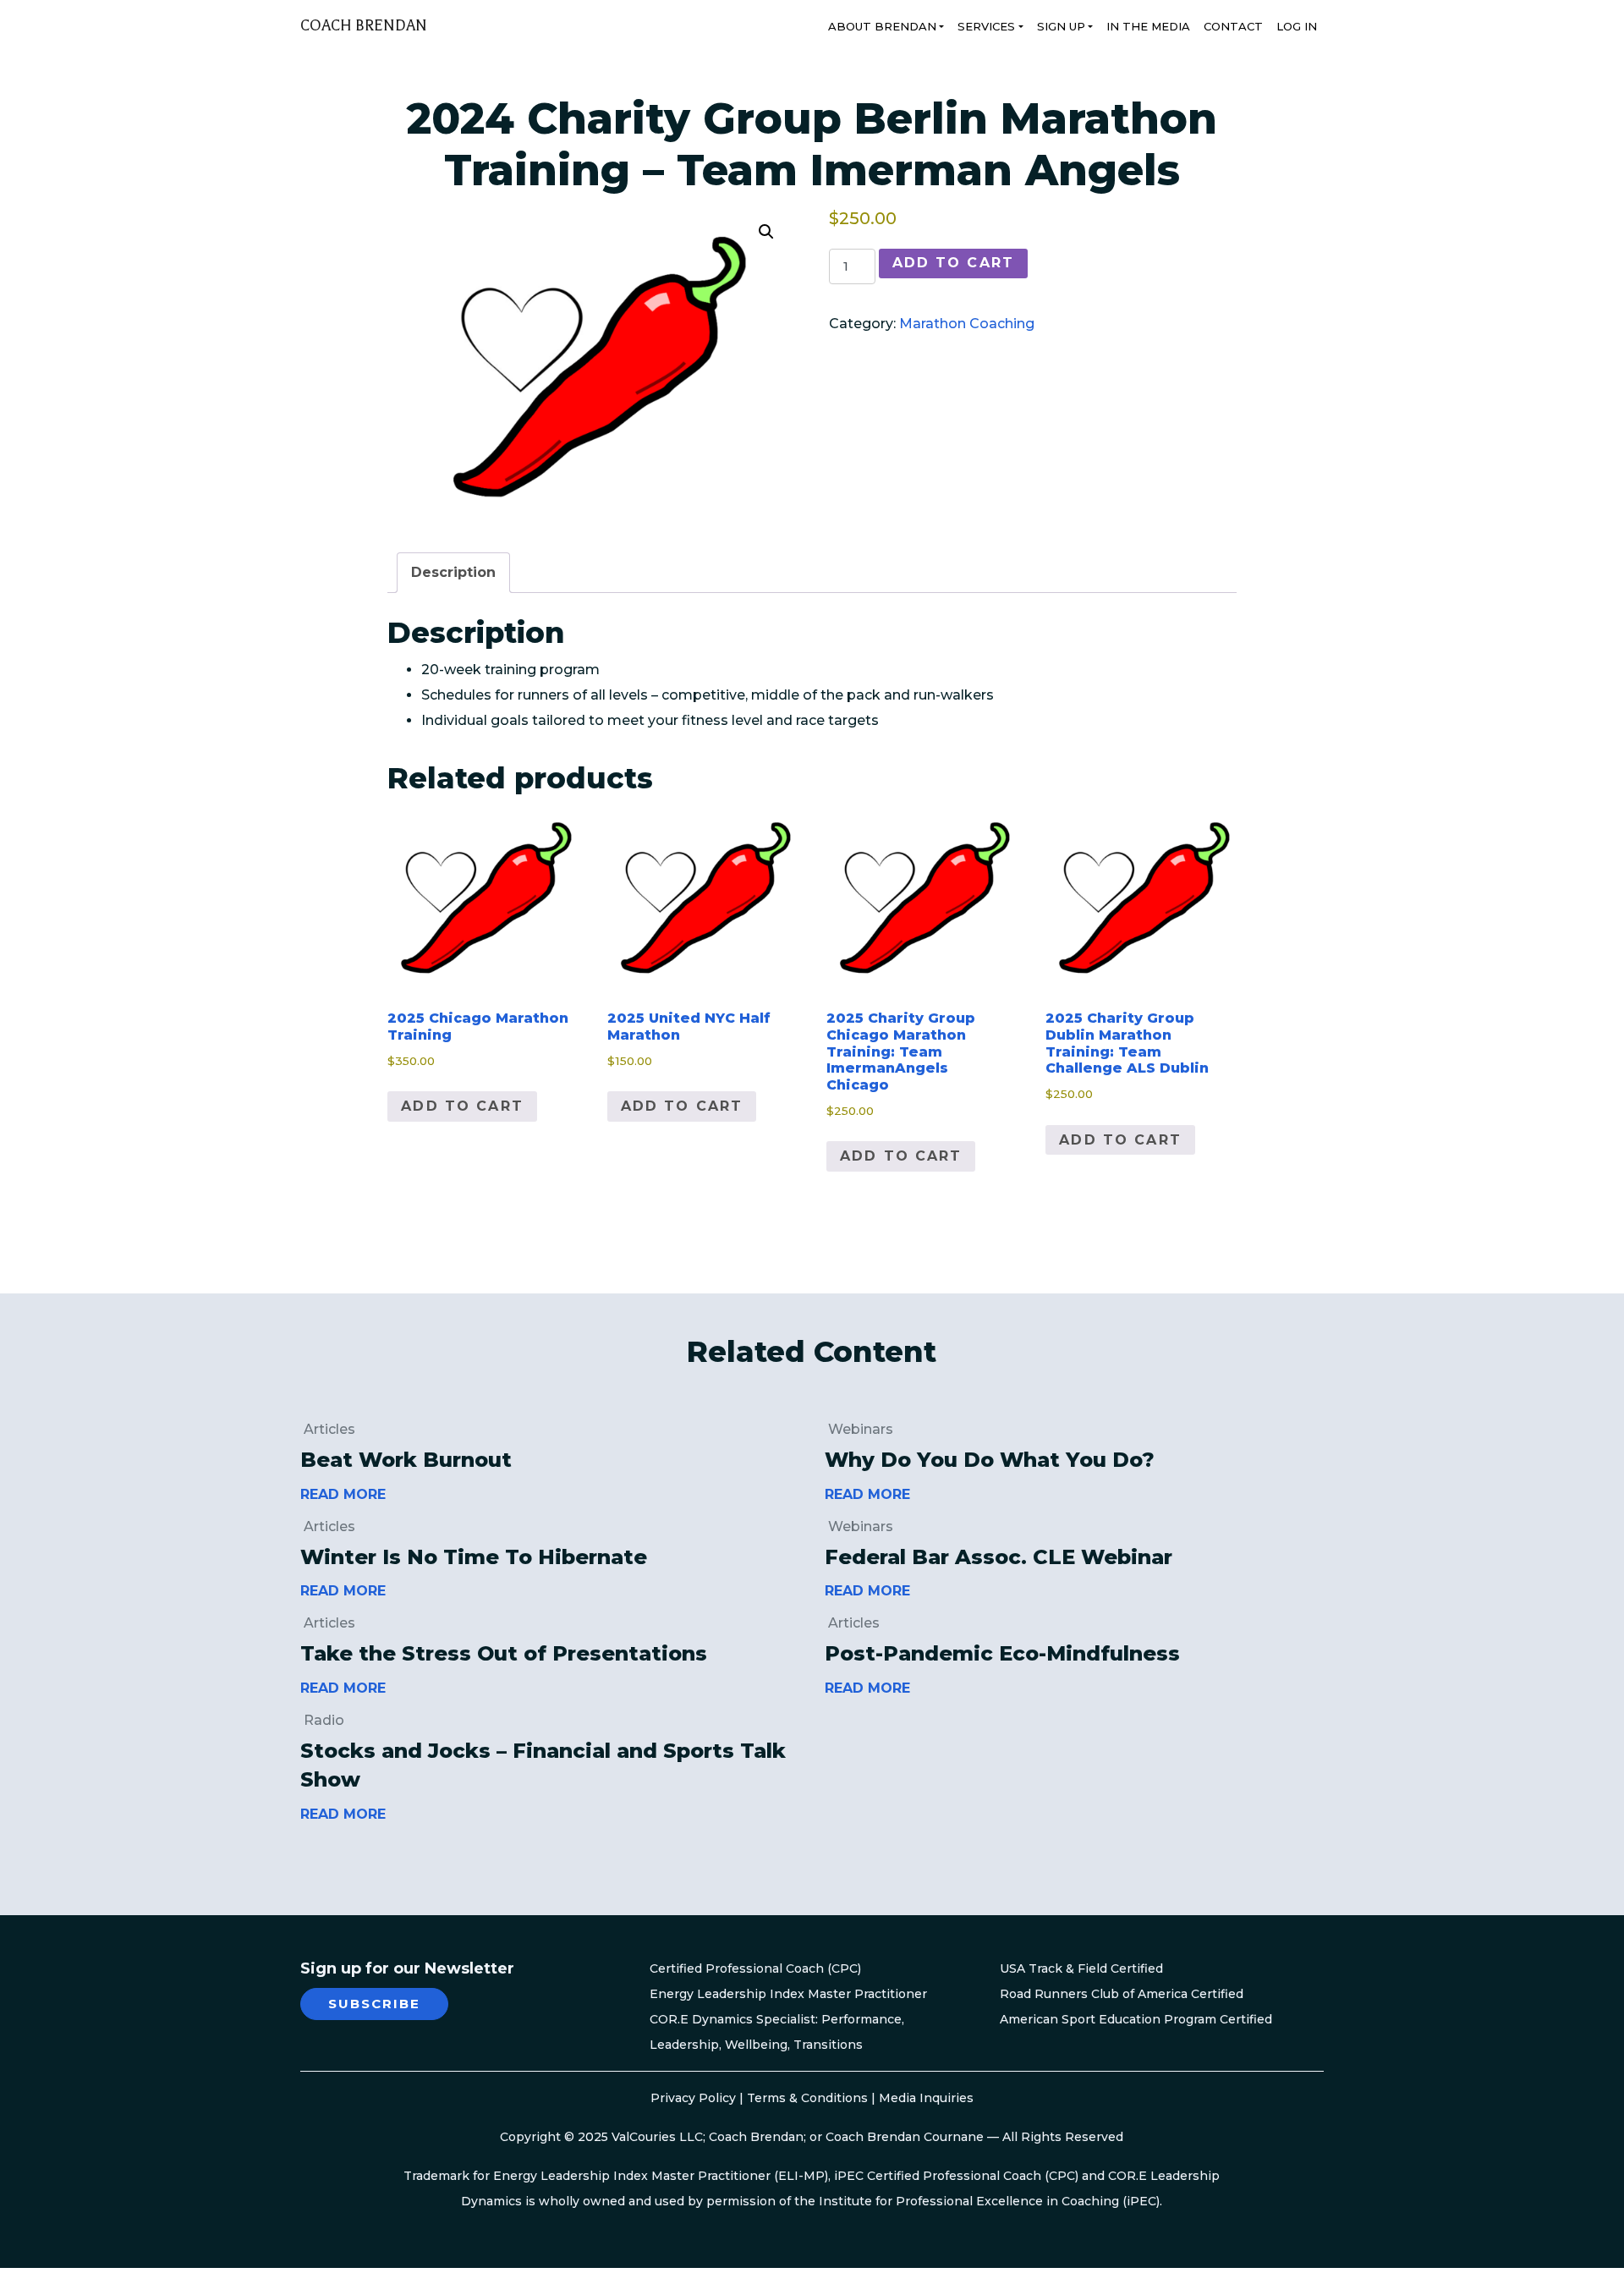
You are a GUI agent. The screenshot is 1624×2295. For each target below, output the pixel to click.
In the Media (1148, 26)
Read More (343, 1494)
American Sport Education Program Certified (1136, 2019)
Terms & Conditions (807, 2098)
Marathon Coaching (967, 324)
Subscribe (374, 2004)
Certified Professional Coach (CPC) (755, 1968)
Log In (1297, 26)
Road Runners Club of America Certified (1122, 1994)
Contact (1233, 26)
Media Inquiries (926, 2098)
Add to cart (953, 263)
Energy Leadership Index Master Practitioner (788, 1994)
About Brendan (882, 26)
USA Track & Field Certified (1081, 1968)
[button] (766, 232)
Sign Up (1061, 26)
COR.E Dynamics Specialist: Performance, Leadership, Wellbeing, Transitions (777, 2032)
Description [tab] (453, 572)
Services (986, 26)
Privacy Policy (693, 2098)
